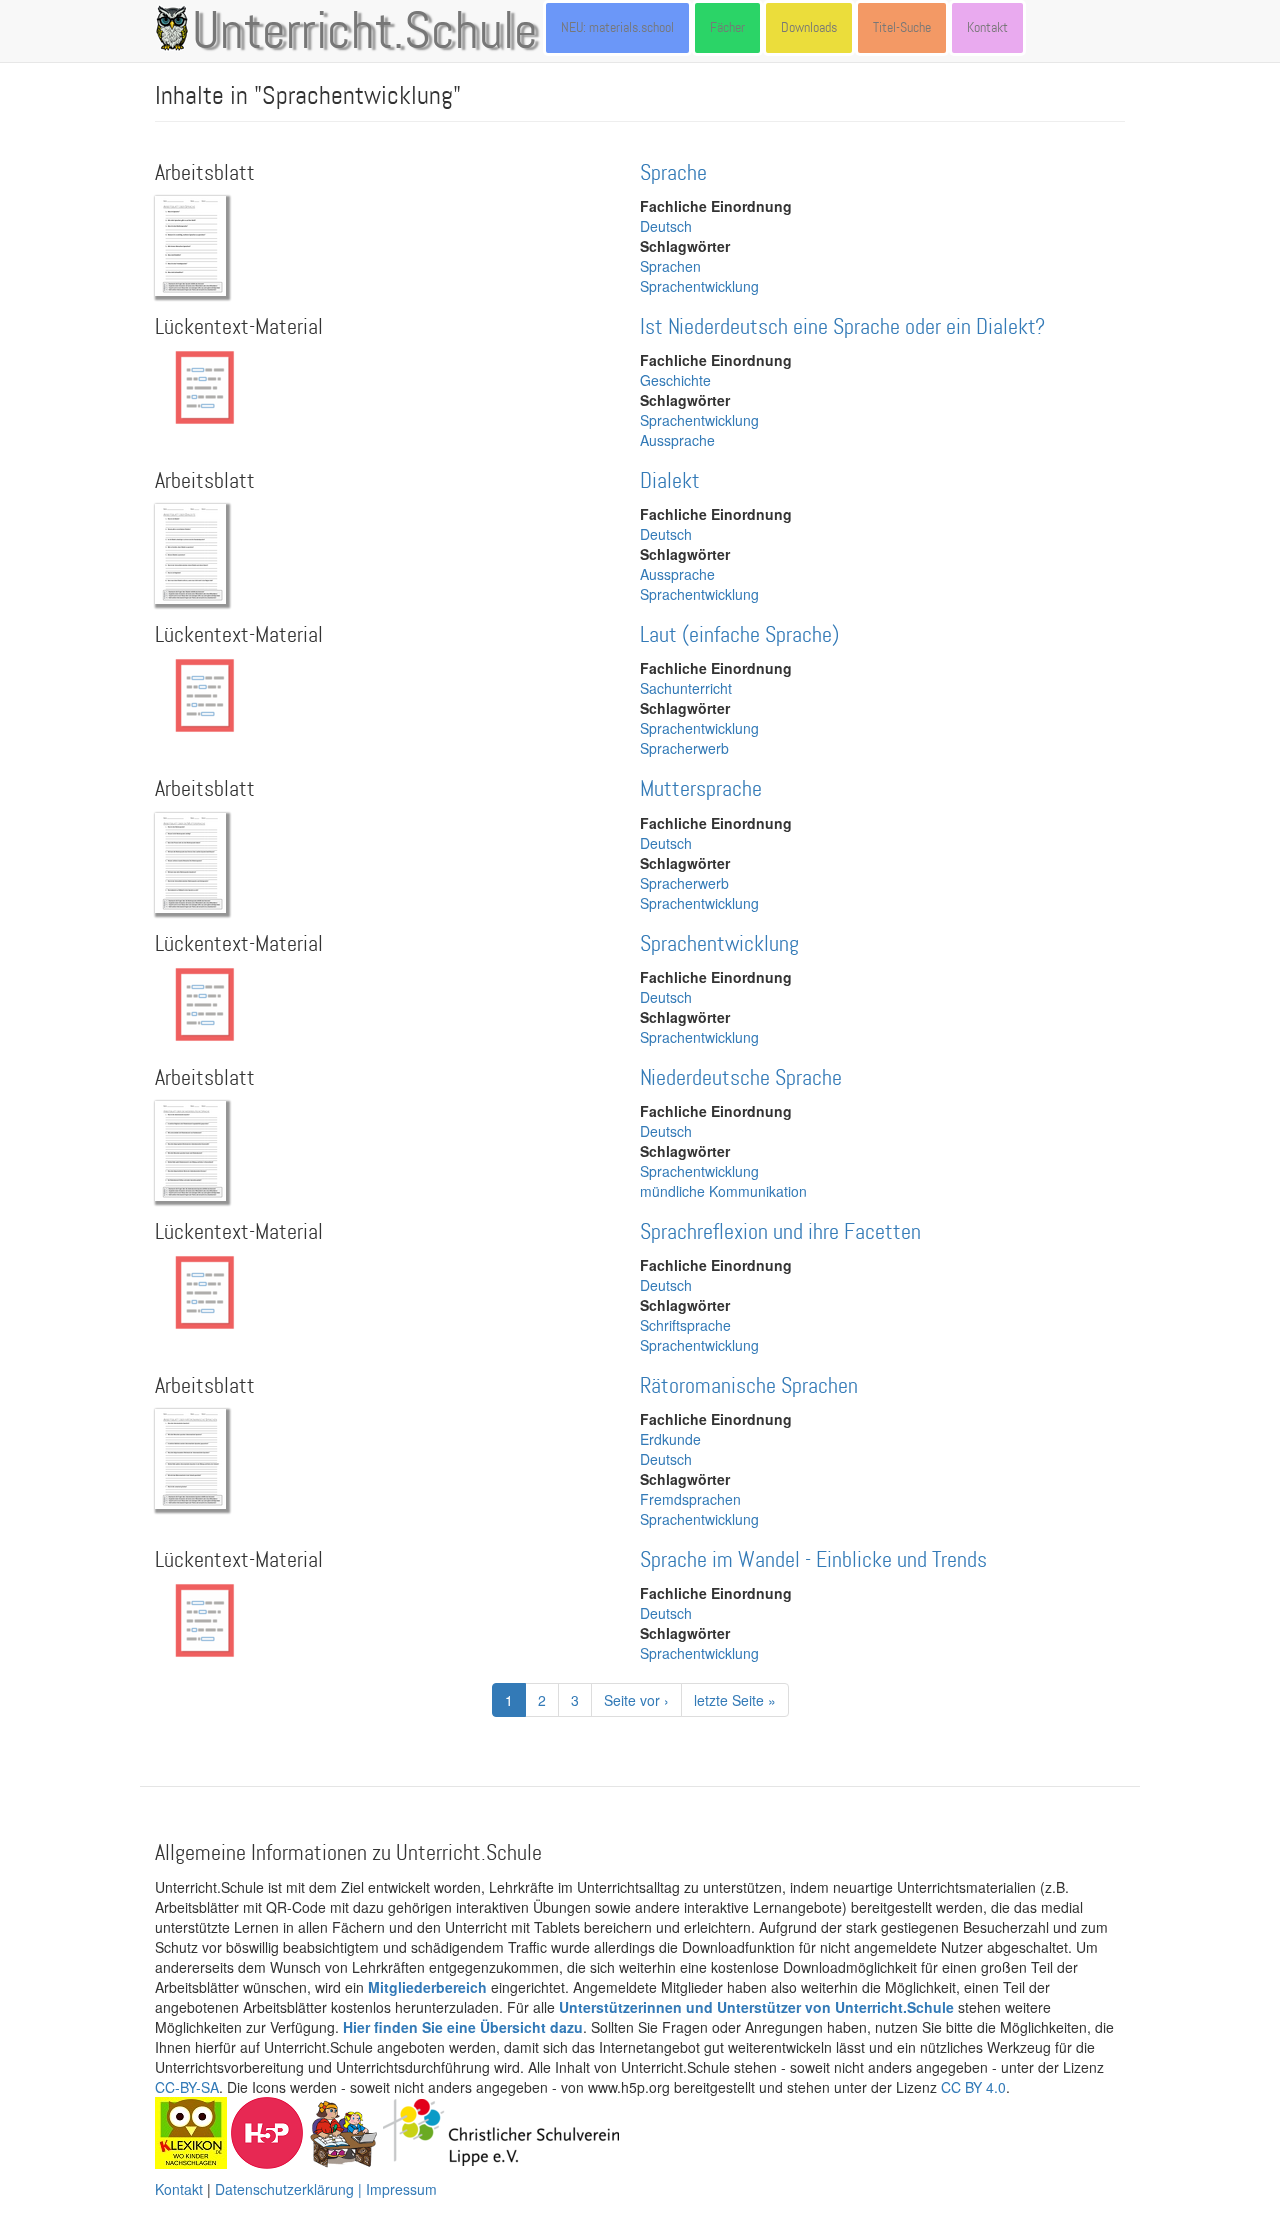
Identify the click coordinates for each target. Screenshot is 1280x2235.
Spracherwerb (684, 748)
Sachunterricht (686, 688)
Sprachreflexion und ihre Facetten (780, 1232)
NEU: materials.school (617, 27)
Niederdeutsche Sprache (741, 1078)
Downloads (809, 27)
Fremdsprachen (690, 1499)
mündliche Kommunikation (723, 1191)
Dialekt (670, 481)
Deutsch (666, 226)
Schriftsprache (685, 1325)
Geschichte (675, 380)
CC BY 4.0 (973, 2087)
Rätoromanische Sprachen (749, 1386)
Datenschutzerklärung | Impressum (326, 2189)
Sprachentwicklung (699, 286)
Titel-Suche (902, 27)
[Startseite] (176, 28)
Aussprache (677, 440)
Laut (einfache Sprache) (739, 635)
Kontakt (987, 27)
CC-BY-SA (187, 2087)
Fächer (727, 27)
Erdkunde (670, 1439)
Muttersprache (701, 789)
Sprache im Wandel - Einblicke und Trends (813, 1560)
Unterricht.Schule (365, 33)
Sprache (673, 173)
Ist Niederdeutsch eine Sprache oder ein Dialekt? (842, 327)
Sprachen (670, 266)
